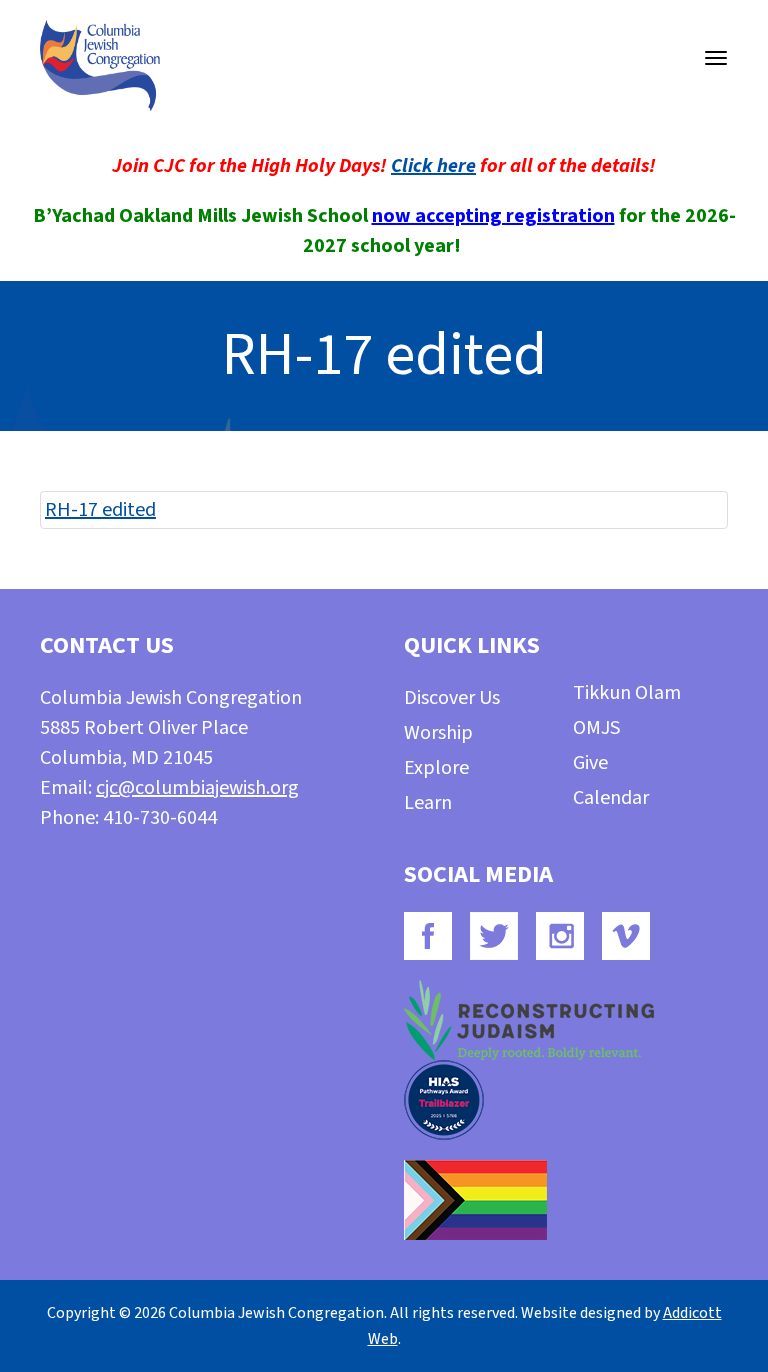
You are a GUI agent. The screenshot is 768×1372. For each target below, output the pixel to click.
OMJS (596, 728)
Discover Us (452, 698)
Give (590, 763)
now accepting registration (493, 216)
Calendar (611, 798)
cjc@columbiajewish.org (197, 788)
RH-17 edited (100, 510)
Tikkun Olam (627, 693)
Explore (436, 768)
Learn (428, 803)
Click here (433, 166)
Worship (438, 733)
